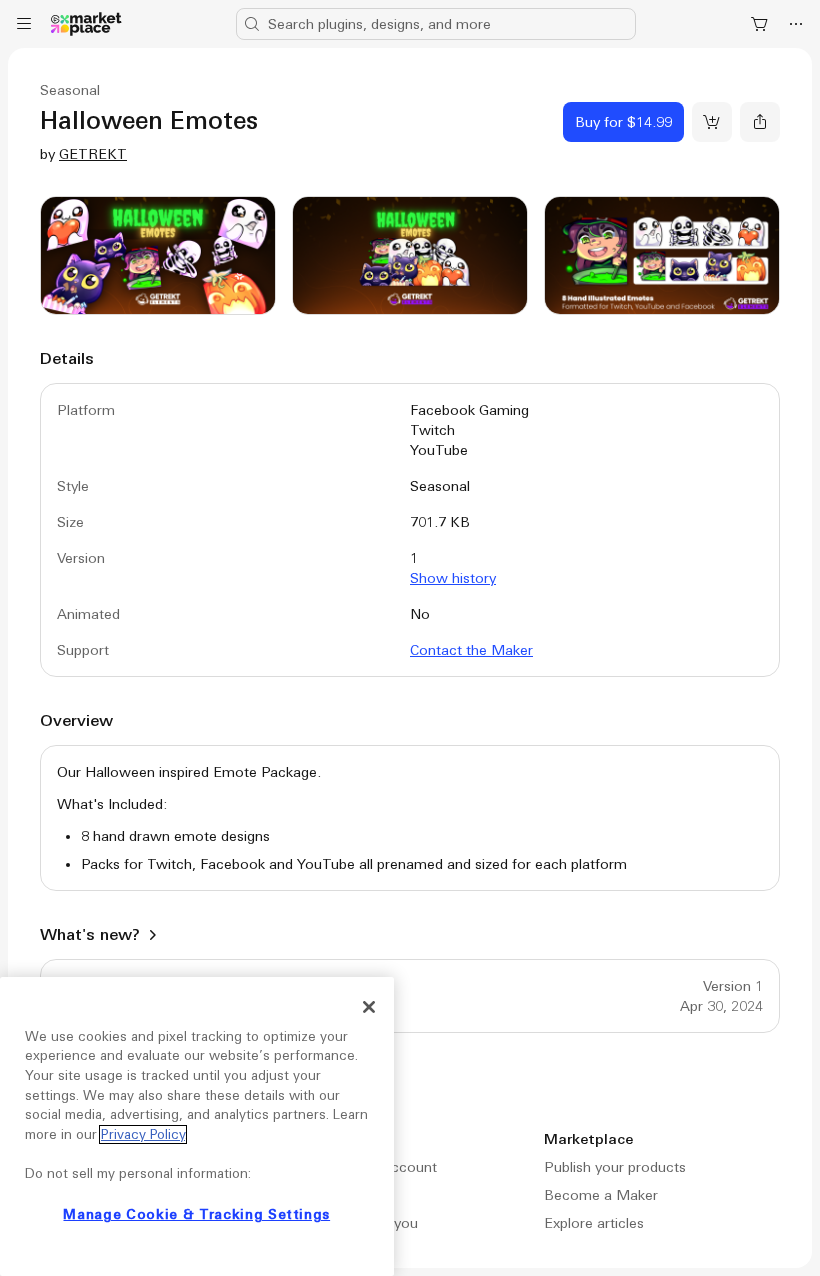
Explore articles (594, 1223)
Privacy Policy (143, 1134)
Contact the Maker (471, 650)
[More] (796, 24)
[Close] (369, 1007)
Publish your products (615, 1167)
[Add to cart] (712, 122)
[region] (197, 1126)
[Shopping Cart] (760, 24)
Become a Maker (601, 1195)
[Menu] (24, 24)
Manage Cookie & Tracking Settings (196, 1214)
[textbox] (410, 818)
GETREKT (93, 154)
